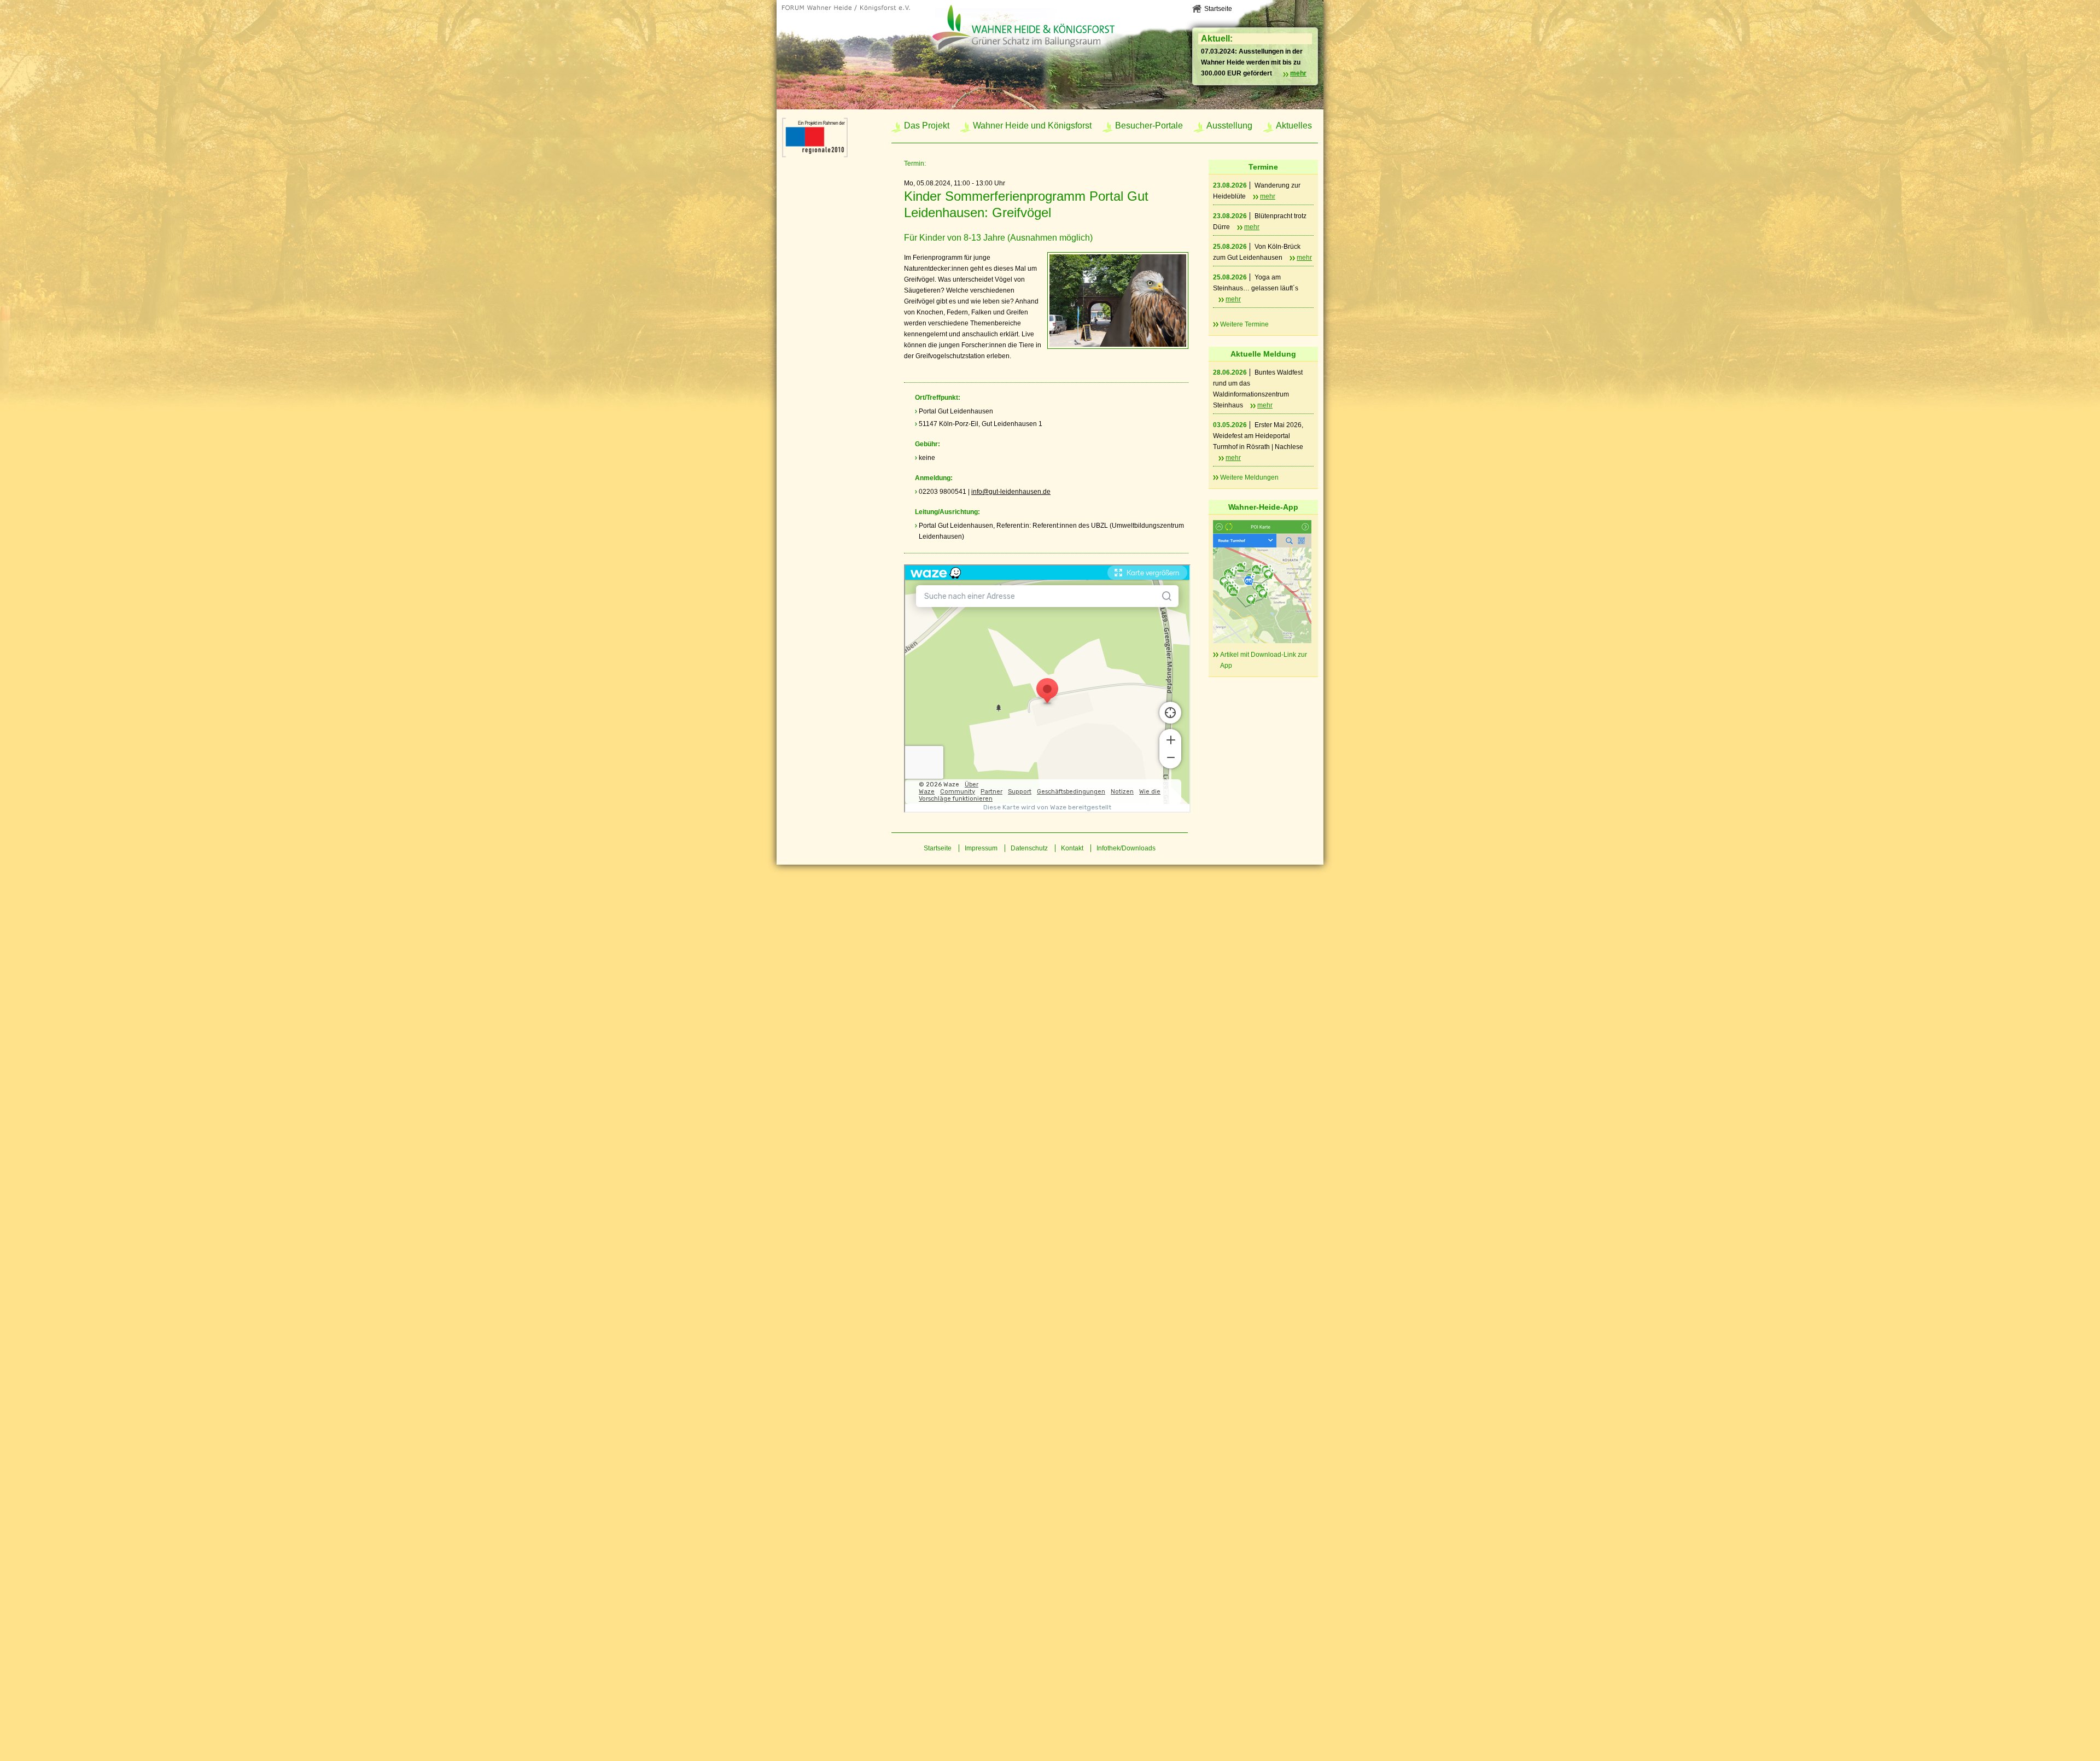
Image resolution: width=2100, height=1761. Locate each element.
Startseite (1218, 9)
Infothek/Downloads (1126, 848)
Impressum (981, 848)
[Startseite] (850, 9)
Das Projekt (927, 126)
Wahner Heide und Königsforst (1032, 126)
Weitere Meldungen (1249, 477)
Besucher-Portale (1149, 126)
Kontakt (1072, 848)
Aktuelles (1294, 126)
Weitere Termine (1244, 324)
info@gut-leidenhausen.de (1011, 492)
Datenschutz (1029, 848)
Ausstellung (1229, 126)
